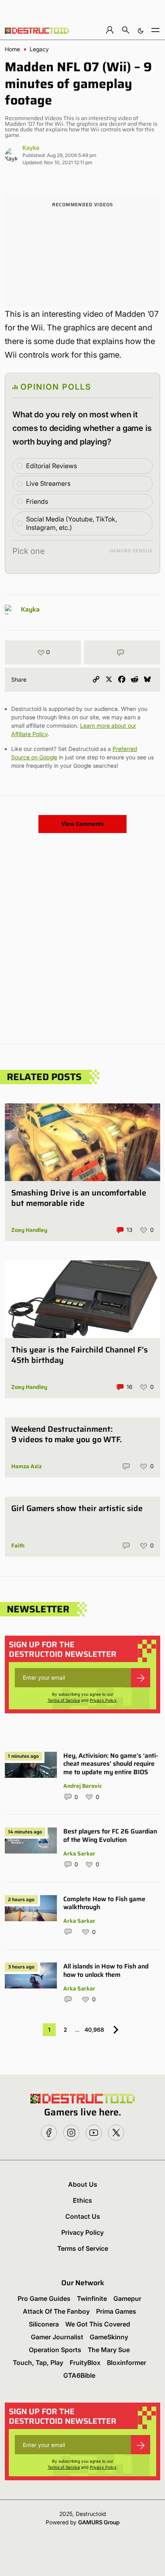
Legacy (39, 49)
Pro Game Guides (44, 2298)
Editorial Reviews (51, 466)
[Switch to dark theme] (141, 30)
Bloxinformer (127, 2363)
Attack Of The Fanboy (56, 2311)
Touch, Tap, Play (38, 2363)
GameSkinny (109, 2337)
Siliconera (44, 2324)
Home (12, 49)
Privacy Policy (103, 1700)
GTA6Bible (79, 2375)
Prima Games (116, 2311)
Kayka (31, 148)
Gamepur (127, 2298)
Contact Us (83, 2216)
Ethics (82, 2200)
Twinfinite (92, 2298)
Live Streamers (48, 483)
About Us (83, 2184)
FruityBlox (85, 2363)
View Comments (82, 824)
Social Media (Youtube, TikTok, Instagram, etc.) (71, 523)
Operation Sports (55, 2350)
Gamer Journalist (57, 2337)
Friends (37, 501)
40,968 (94, 2030)
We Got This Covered (98, 2324)
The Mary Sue (109, 2350)
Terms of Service (64, 1700)
